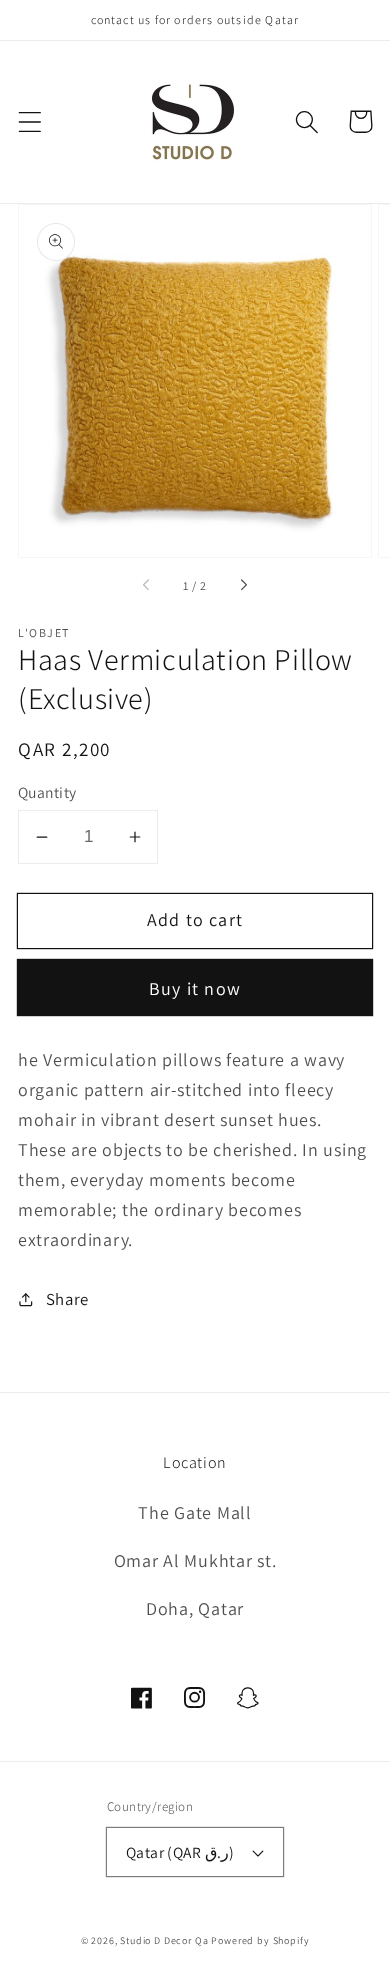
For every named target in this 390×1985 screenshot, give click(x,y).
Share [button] (67, 1299)
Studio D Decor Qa (164, 1940)
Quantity (47, 792)
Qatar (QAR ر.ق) (180, 1852)
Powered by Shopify (260, 1940)
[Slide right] (243, 586)
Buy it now (195, 988)
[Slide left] (147, 586)
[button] (30, 121)
